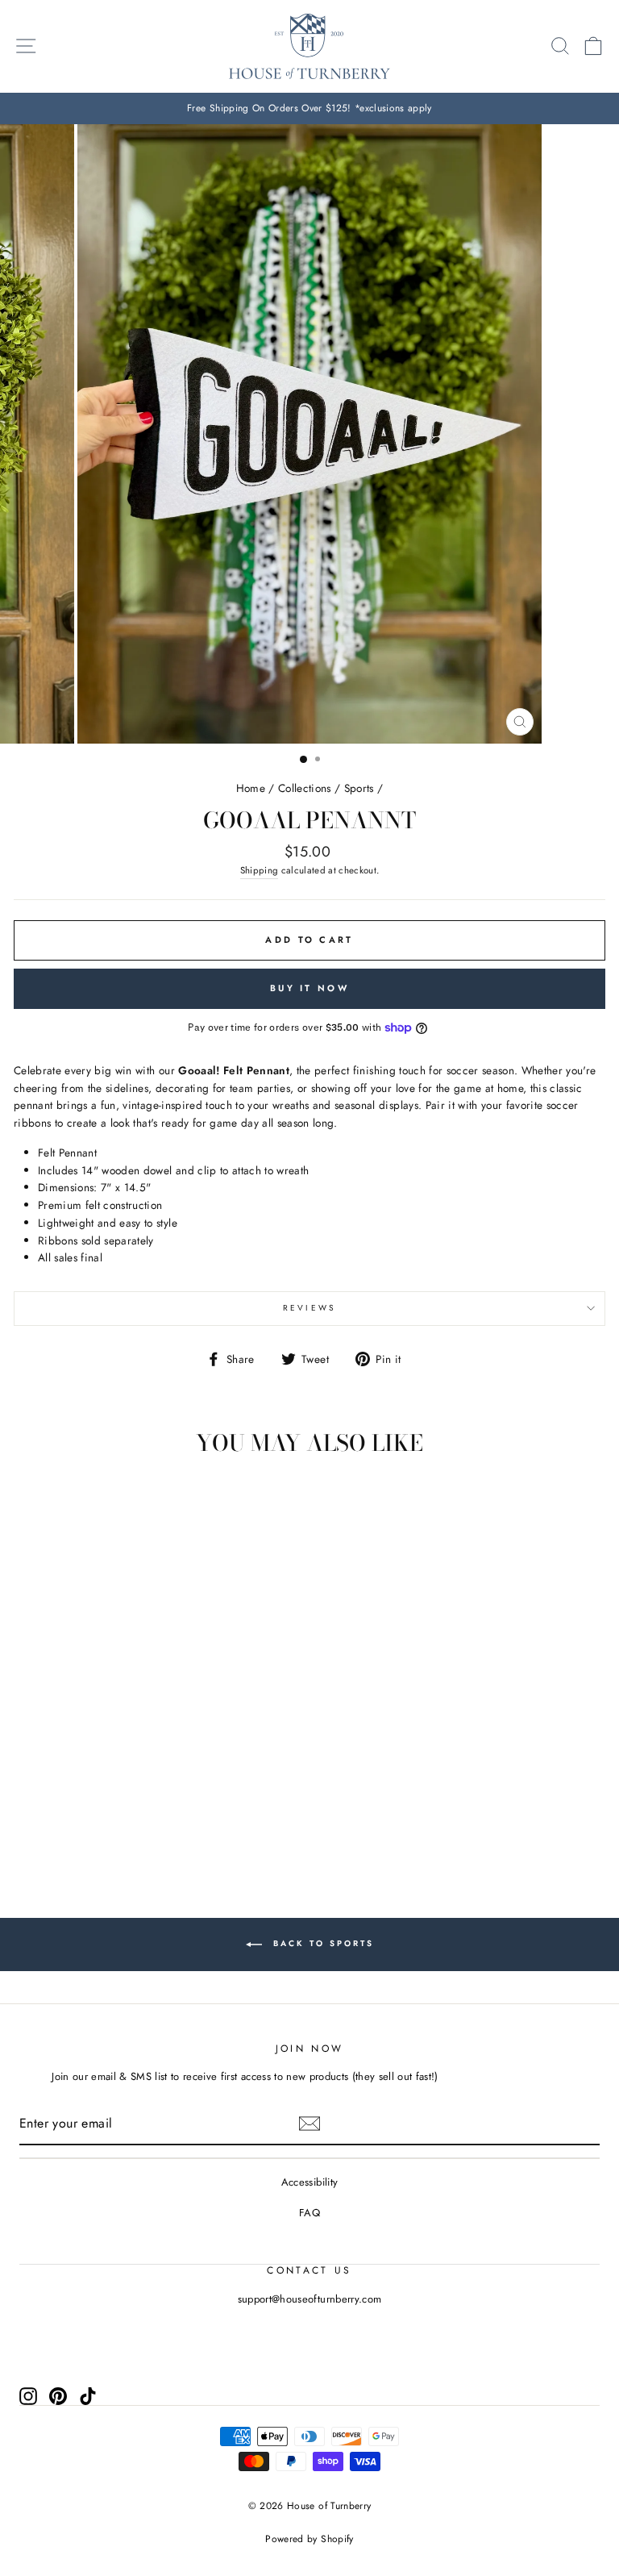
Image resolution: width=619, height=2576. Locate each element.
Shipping (260, 870)
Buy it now (309, 988)
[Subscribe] (309, 2124)
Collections (305, 788)
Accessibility (309, 2182)
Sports (359, 788)
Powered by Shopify (309, 2539)
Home (251, 788)
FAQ (309, 2213)
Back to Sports (321, 1944)
